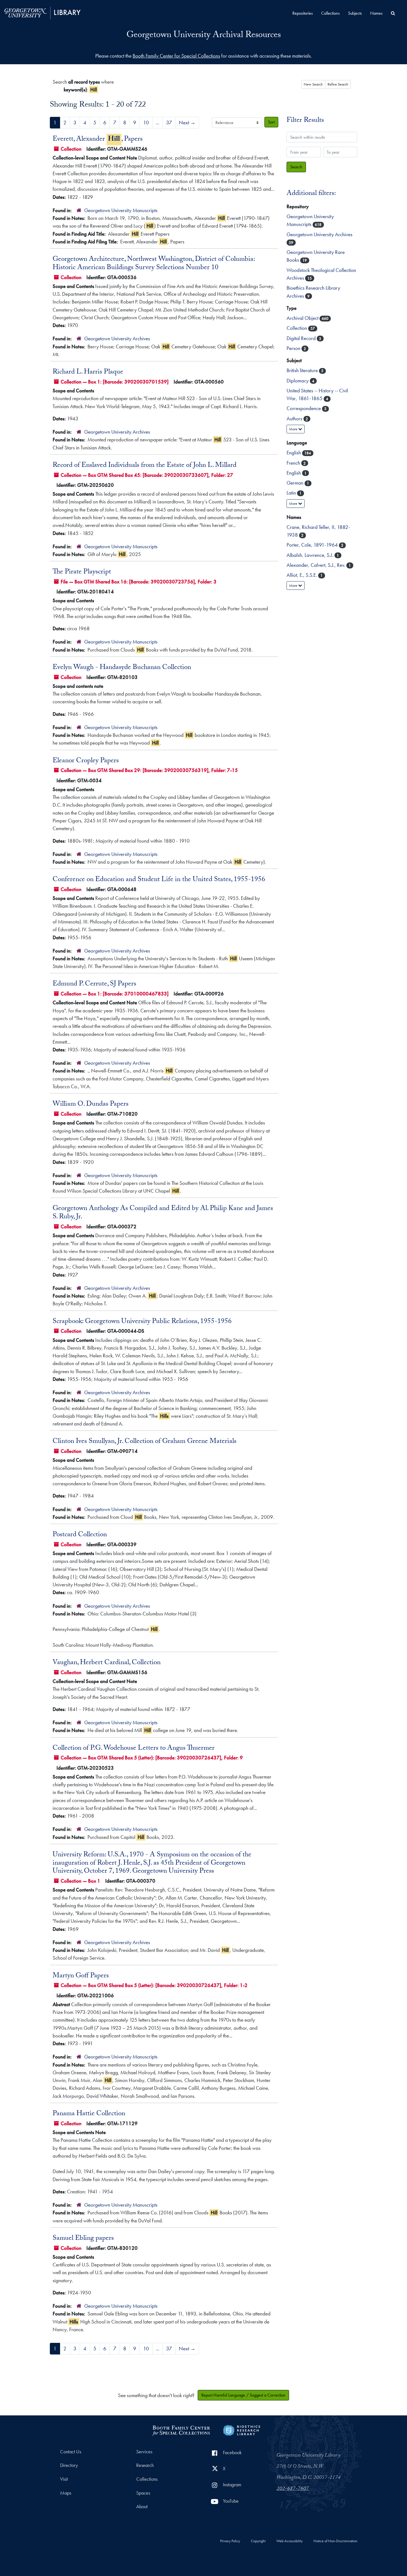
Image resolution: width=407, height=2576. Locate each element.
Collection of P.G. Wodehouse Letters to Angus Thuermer (134, 1749)
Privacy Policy (230, 2541)
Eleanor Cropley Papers (86, 761)
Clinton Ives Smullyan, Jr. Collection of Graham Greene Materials (145, 1442)
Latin (292, 493)
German (296, 483)
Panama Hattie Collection (89, 2114)
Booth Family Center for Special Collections (176, 56)
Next (187, 123)
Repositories (303, 13)
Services (144, 2452)
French (294, 463)
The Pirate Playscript (82, 572)
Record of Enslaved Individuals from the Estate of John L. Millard (145, 466)
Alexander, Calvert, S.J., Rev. (316, 565)
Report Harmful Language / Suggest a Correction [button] (243, 2395)
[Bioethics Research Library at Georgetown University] (242, 2429)
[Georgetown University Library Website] (42, 12)
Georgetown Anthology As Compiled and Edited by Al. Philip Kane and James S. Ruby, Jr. (163, 1213)
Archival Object (303, 318)
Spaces (143, 2493)
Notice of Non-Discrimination (335, 2541)
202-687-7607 (293, 2489)
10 (146, 123)
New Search (313, 84)
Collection (297, 328)
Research (145, 2465)
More (294, 429)
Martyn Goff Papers (81, 1976)
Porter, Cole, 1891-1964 (313, 545)
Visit (64, 2479)
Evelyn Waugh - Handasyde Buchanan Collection (122, 668)
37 (169, 123)
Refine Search (338, 84)
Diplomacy (298, 381)
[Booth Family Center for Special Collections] (181, 2429)
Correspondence (304, 408)
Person (294, 348)
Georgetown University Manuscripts (121, 210)
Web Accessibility (289, 2541)
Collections (330, 13)
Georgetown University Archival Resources (204, 36)
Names (376, 13)
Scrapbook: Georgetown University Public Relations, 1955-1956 (142, 1322)
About (142, 2506)
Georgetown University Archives (117, 339)
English (294, 453)
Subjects (355, 13)
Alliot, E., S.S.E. (302, 575)
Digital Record (302, 338)
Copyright (258, 2541)
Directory (69, 2465)
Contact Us (71, 2452)
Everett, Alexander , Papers (98, 140)
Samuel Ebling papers (83, 2239)
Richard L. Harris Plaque (88, 372)
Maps (66, 2493)
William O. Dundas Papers (91, 1105)
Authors (295, 419)
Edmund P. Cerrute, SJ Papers (94, 984)
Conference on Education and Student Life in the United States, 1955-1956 (159, 880)
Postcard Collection (80, 1535)
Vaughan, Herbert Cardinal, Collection (107, 1663)
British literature (303, 370)
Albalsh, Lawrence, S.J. (311, 555)
